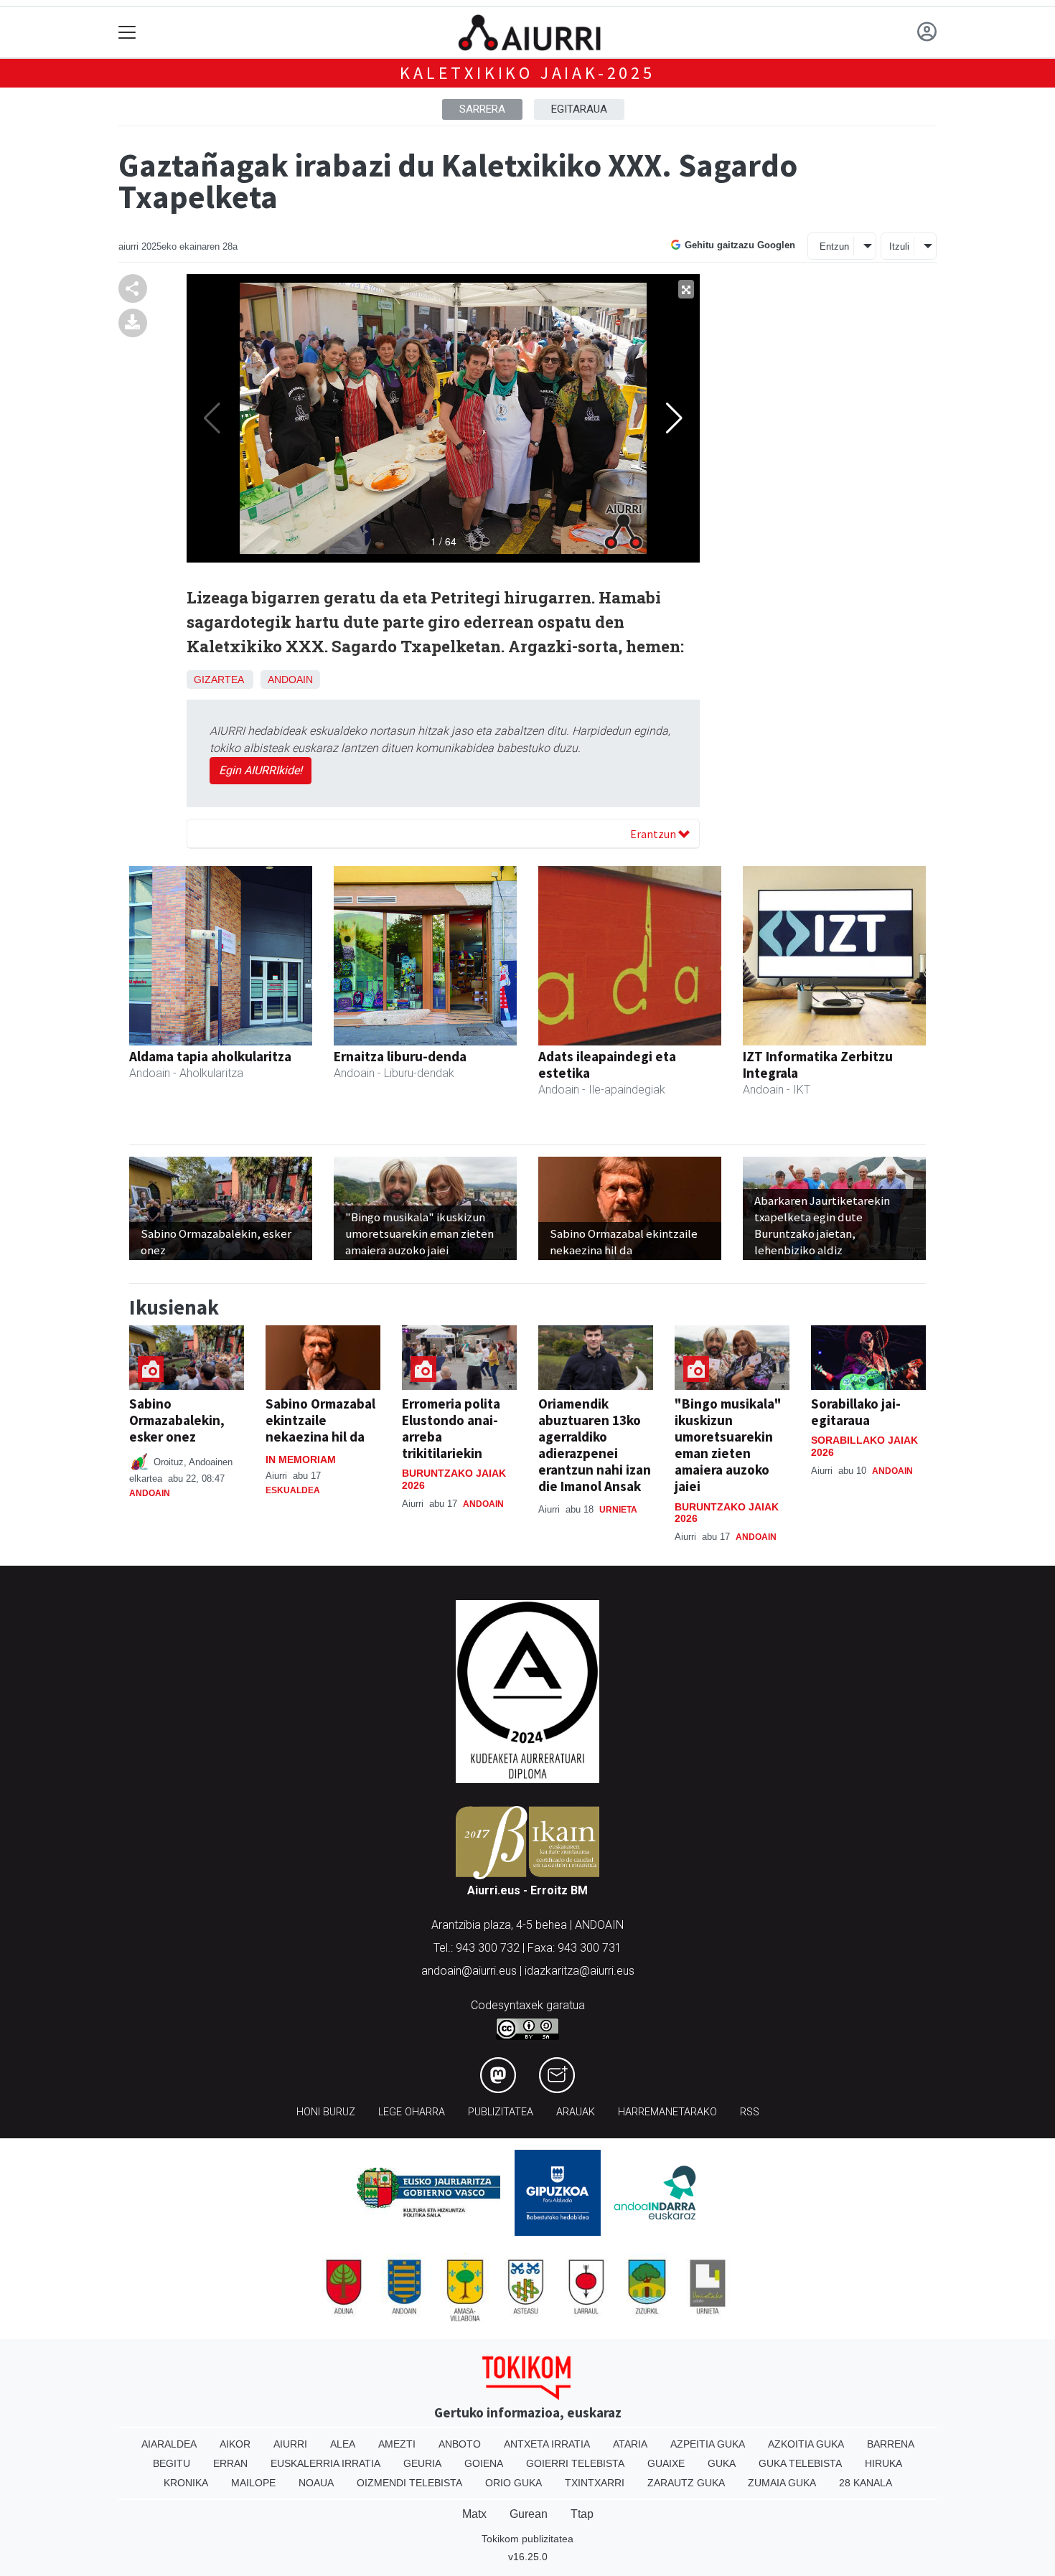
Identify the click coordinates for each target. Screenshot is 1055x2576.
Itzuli (899, 246)
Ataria (630, 2444)
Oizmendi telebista (409, 2483)
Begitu (172, 2463)
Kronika (186, 2483)
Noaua (316, 2483)
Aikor (235, 2444)
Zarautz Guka (686, 2483)
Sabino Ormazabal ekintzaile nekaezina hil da (320, 1420)
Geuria (422, 2463)
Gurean (529, 2514)
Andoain (290, 680)
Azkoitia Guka (806, 2444)
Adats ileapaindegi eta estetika (607, 1064)
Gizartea (219, 680)
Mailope (253, 2483)
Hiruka (883, 2463)
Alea (343, 2444)
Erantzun (654, 834)
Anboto (460, 2444)
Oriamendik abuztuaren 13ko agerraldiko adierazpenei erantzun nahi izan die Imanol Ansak (595, 1445)
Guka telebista (800, 2463)
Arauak (576, 2112)
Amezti (397, 2444)
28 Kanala (866, 2483)
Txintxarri (595, 2483)
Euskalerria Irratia (325, 2463)
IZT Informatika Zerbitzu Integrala (818, 1064)
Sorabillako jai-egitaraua (856, 1412)
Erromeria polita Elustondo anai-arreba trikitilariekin (451, 1428)
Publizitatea (501, 2112)
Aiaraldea (169, 2444)
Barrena (891, 2444)
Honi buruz (326, 2112)
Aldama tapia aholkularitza (210, 1056)
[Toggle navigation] (127, 33)
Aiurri (290, 2444)
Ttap (582, 2514)
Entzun (834, 246)
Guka (722, 2463)
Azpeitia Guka (708, 2444)
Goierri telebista (575, 2463)
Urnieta (618, 1510)
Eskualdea (293, 1490)
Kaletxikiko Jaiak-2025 (527, 73)
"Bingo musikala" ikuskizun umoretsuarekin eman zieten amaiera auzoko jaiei (728, 1445)
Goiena (484, 2463)
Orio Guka (514, 2483)
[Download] (133, 322)
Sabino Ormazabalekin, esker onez (177, 1420)
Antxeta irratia (547, 2444)
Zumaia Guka (782, 2483)
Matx (474, 2514)
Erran (230, 2463)
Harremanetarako (667, 2112)
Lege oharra (412, 2112)
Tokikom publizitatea (527, 2539)
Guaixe (666, 2463)
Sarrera (482, 109)
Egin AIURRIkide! (261, 770)
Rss (750, 2112)
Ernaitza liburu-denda (400, 1056)
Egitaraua (579, 109)
